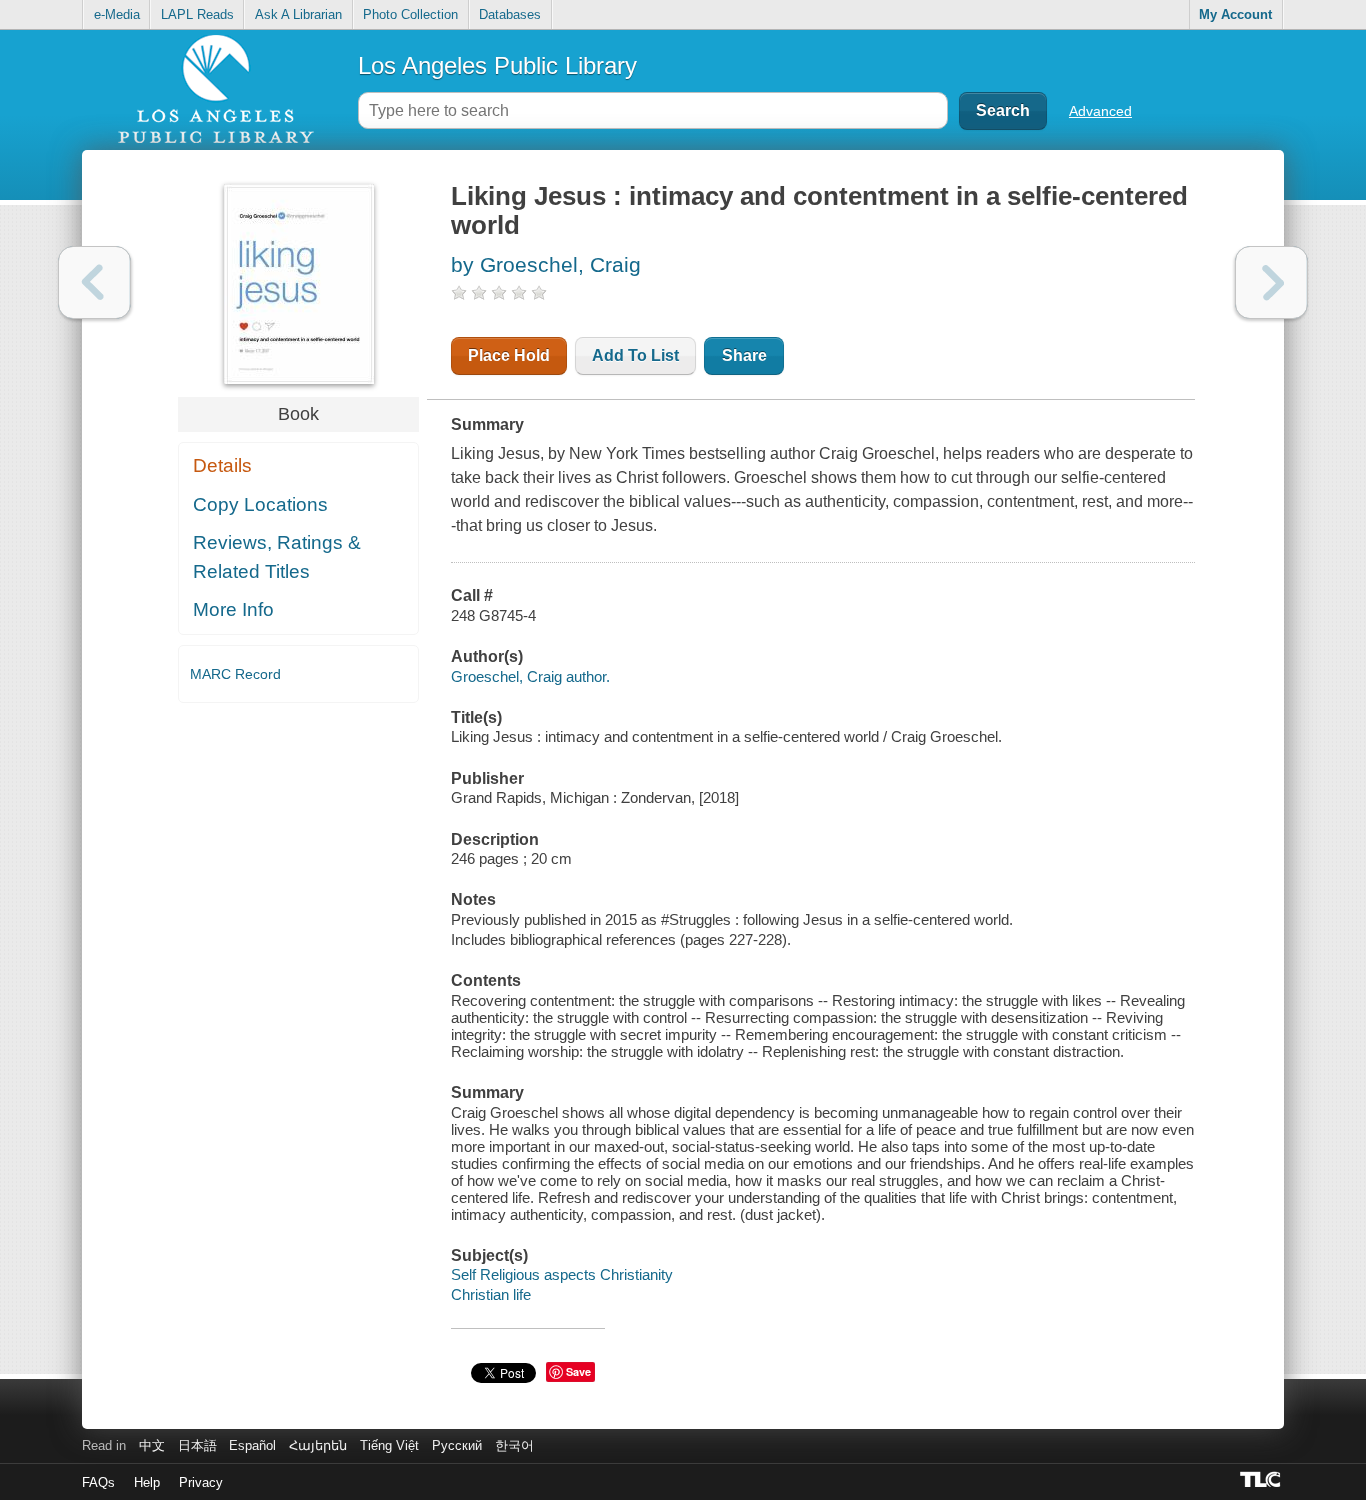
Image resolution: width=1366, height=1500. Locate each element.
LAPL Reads (197, 14)
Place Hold (509, 355)
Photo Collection (410, 14)
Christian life (491, 1294)
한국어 (514, 1445)
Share (744, 355)
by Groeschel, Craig (546, 264)
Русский (457, 1445)
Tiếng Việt (389, 1445)
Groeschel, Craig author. (530, 676)
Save (578, 1371)
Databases (510, 14)
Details (222, 465)
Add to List (635, 355)
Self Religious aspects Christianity (562, 1274)
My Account (1235, 14)
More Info (233, 609)
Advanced (1100, 111)
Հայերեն (318, 1445)
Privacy (201, 1482)
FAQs (98, 1482)
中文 (152, 1445)
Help (147, 1482)
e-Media (117, 14)
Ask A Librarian (298, 14)
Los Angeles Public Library (497, 65)
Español (252, 1445)
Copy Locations (260, 504)
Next (1271, 282)
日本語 (197, 1445)
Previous (94, 282)
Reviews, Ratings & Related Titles (277, 557)
